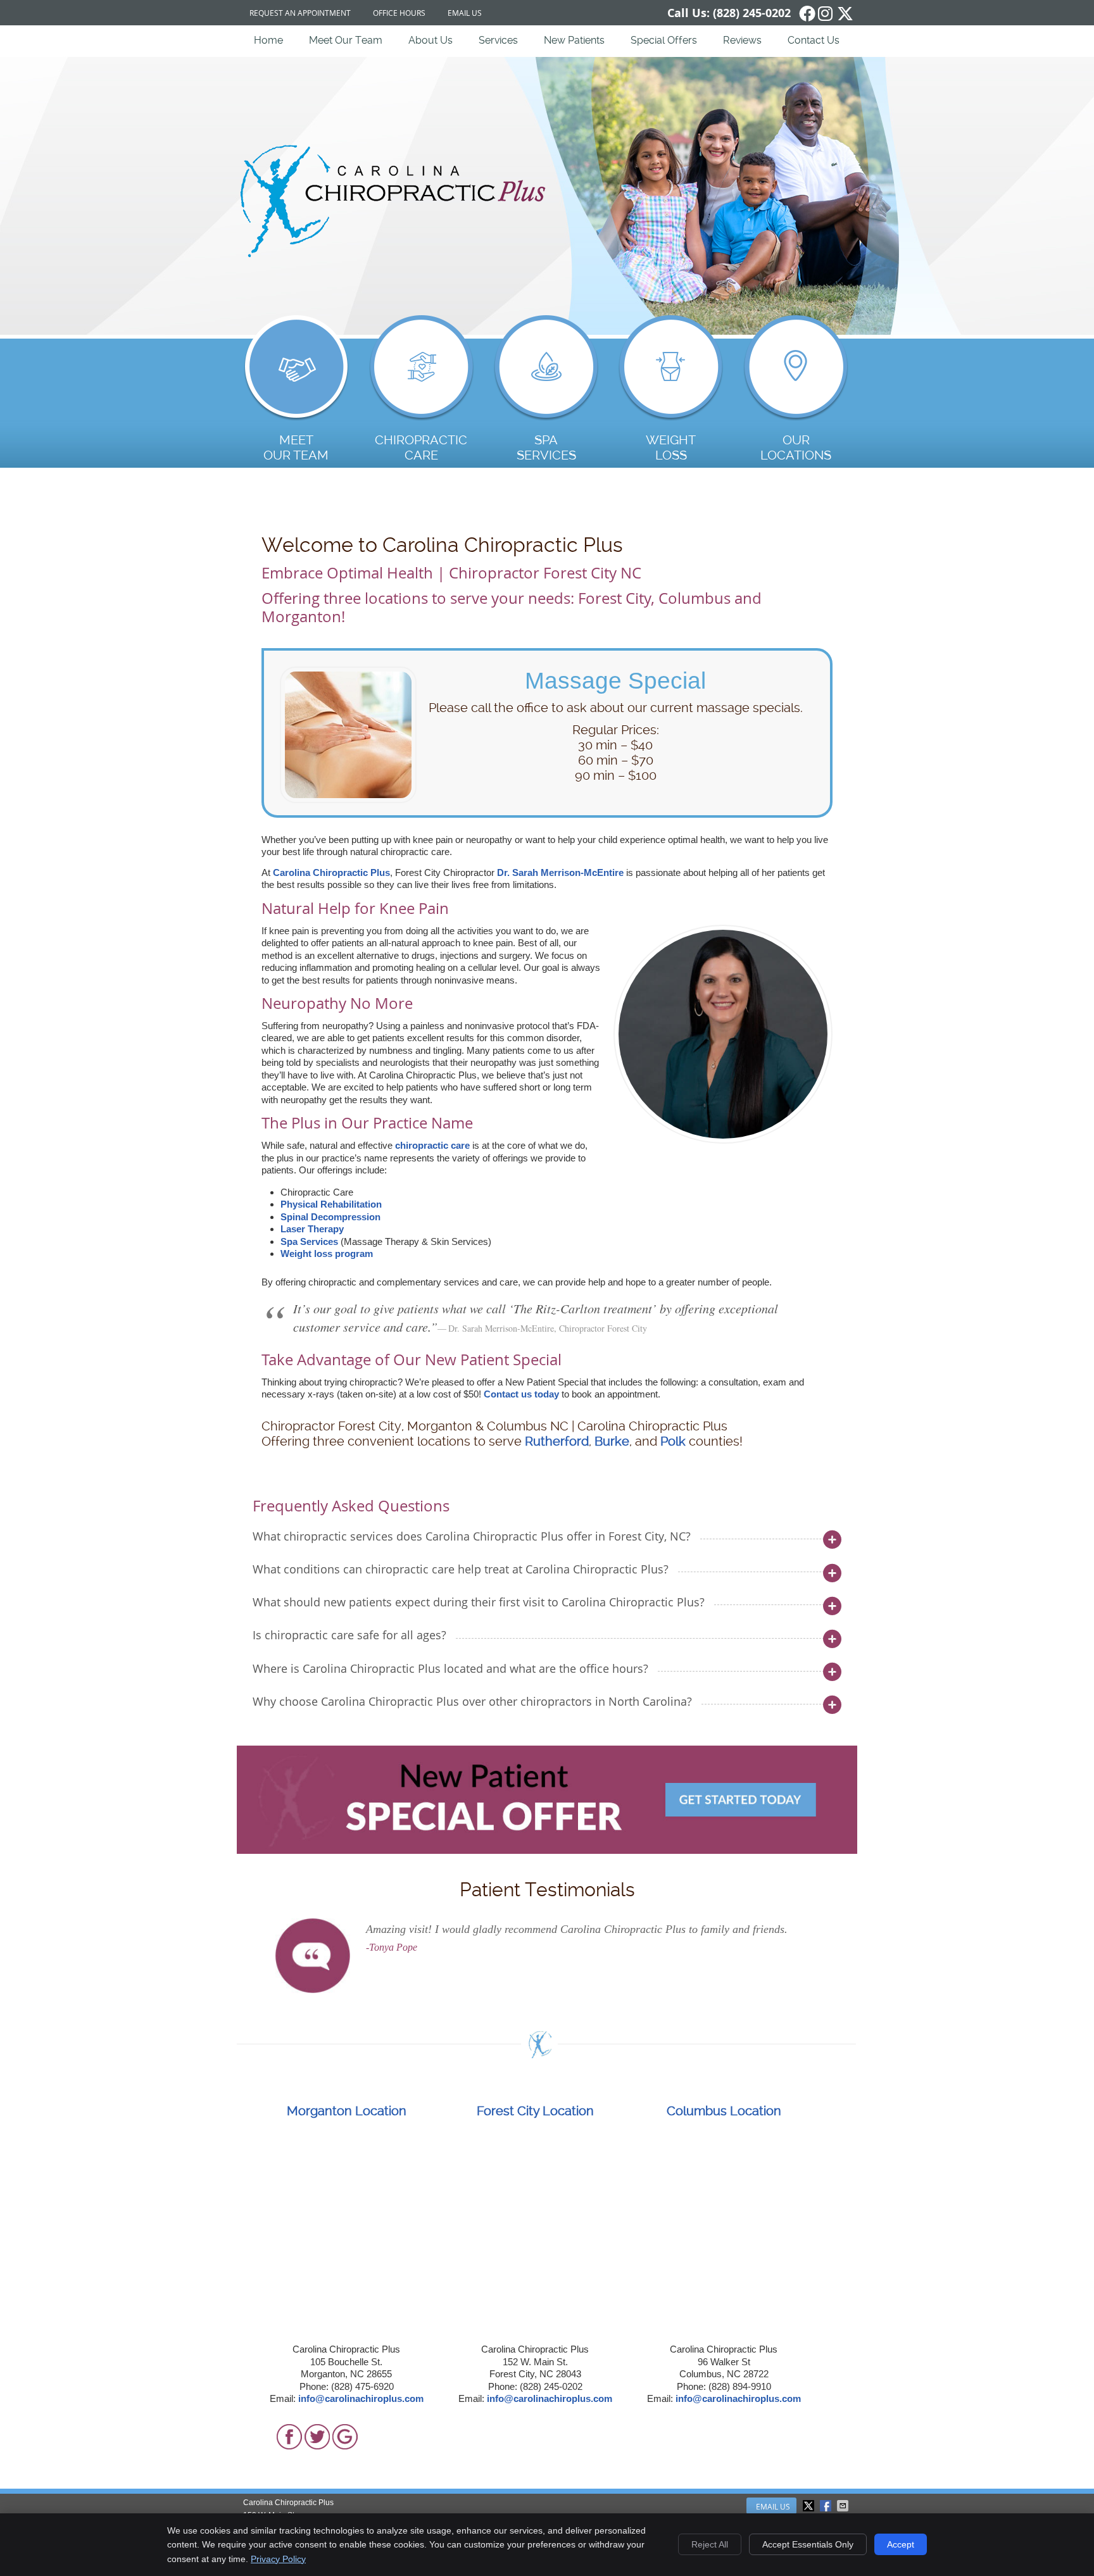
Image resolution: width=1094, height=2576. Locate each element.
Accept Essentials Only (808, 2544)
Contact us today (521, 1394)
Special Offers (664, 40)
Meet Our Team (346, 40)
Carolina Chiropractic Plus (331, 872)
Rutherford (557, 1441)
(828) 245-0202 (752, 13)
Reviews (742, 40)
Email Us (465, 13)
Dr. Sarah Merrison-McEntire (560, 872)
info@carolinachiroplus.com (361, 2398)
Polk (673, 1441)
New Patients (574, 40)
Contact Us (814, 40)
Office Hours (399, 13)
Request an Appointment (300, 13)
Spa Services (309, 1241)
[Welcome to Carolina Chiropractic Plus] (395, 254)
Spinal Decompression (330, 1217)
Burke (612, 1441)
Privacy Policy (278, 2559)
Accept (901, 2544)
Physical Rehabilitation (331, 1204)
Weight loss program (327, 1254)
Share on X (810, 2506)
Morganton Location (347, 2111)
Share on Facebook (827, 2506)
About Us (431, 40)
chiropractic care (432, 1145)
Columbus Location (724, 2111)
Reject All (710, 2544)
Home (268, 40)
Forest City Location (535, 2111)
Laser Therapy (312, 1229)
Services (498, 40)
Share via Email (844, 2506)
